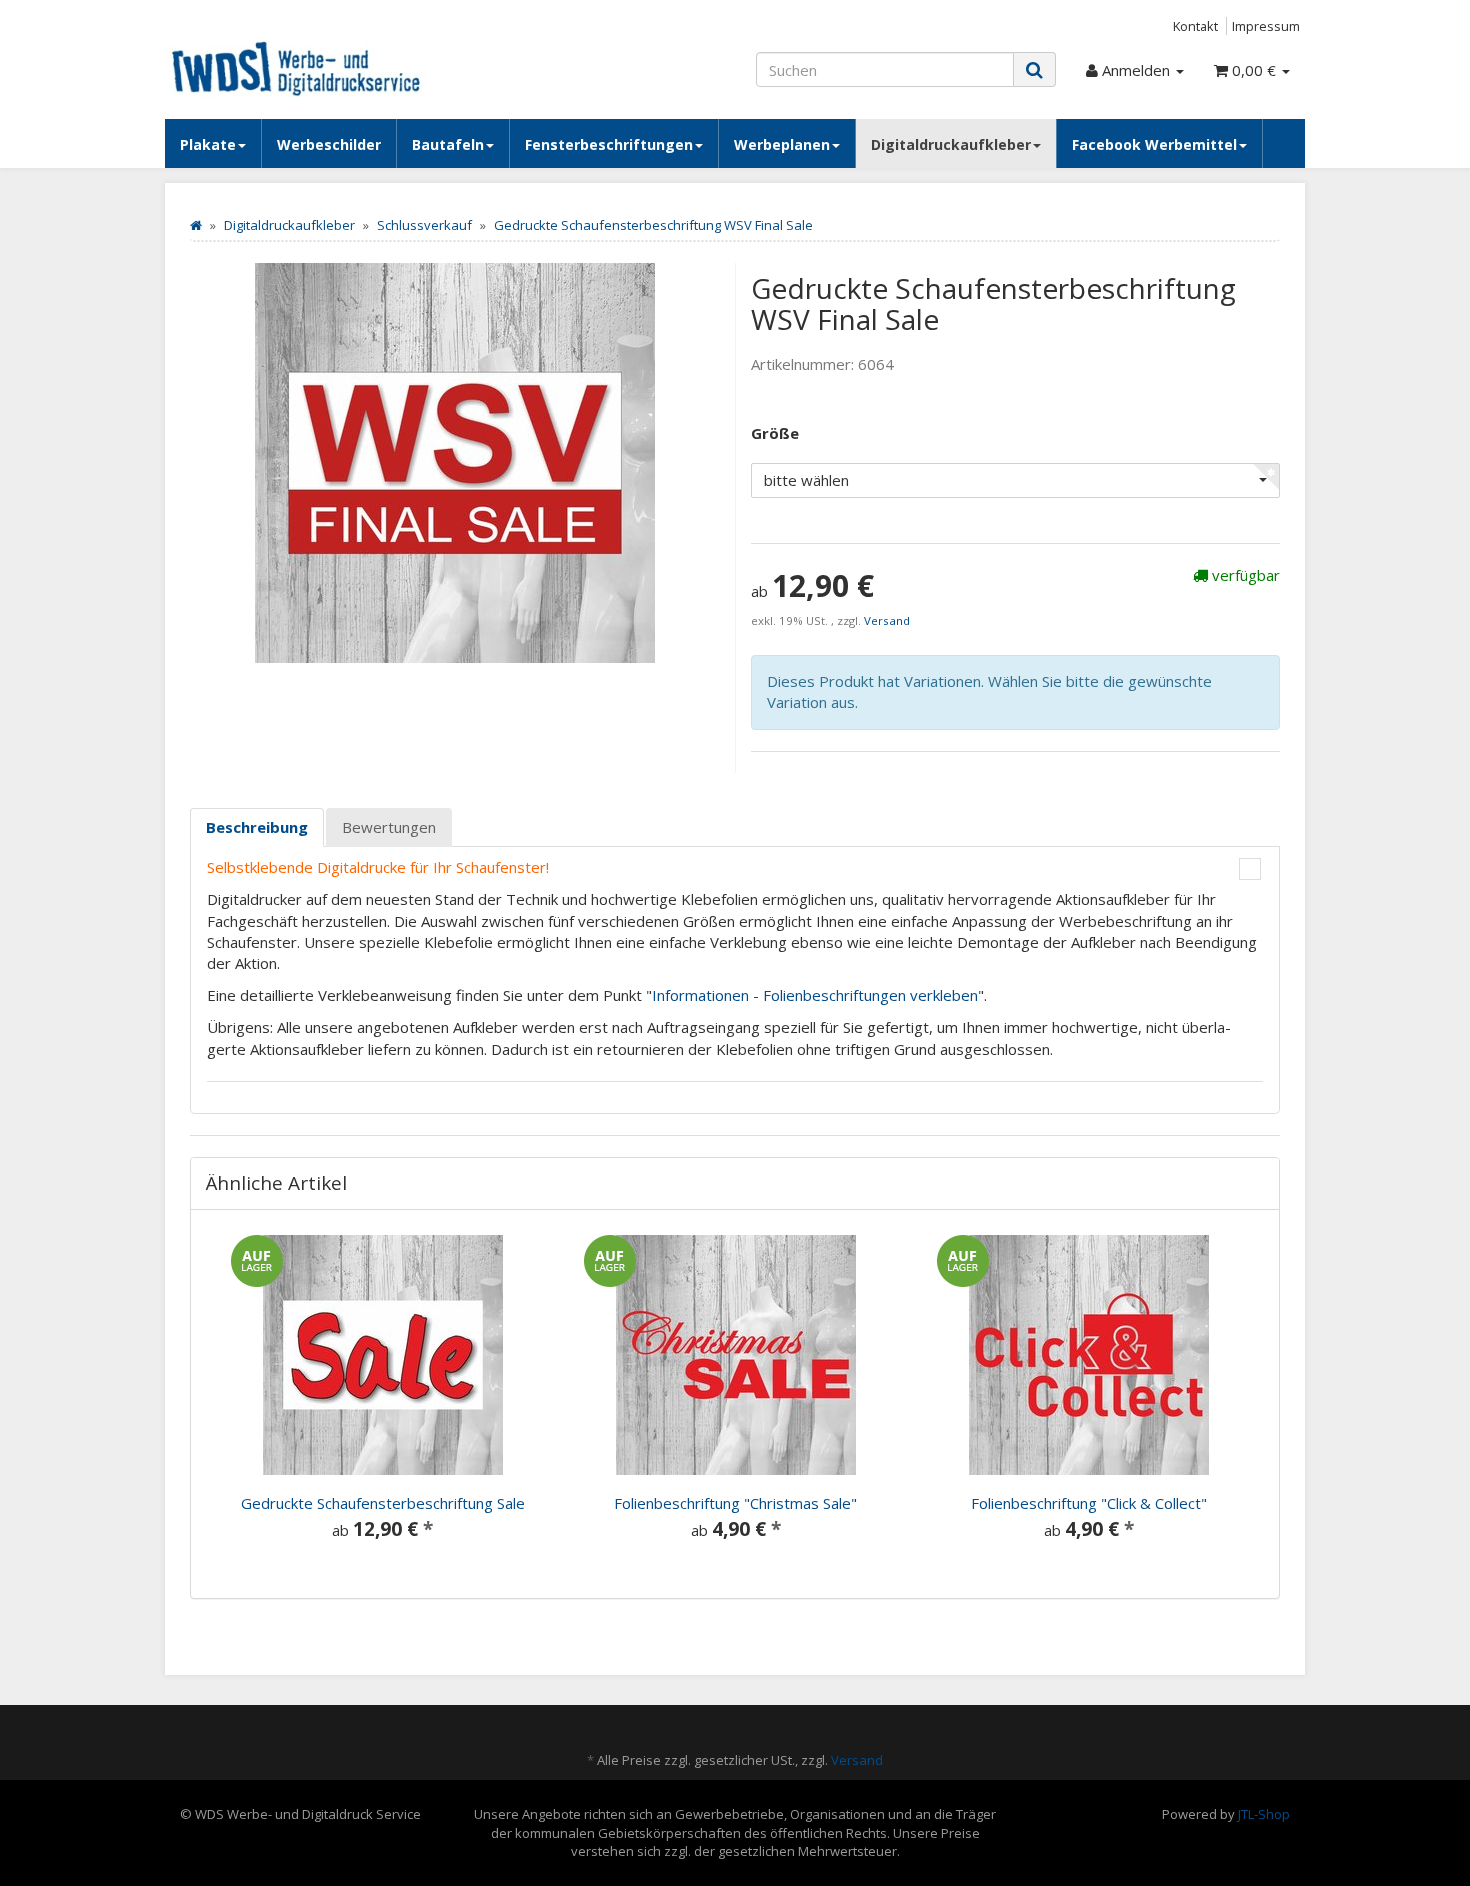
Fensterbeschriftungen (609, 144)
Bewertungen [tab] (389, 827)
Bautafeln (448, 144)
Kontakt (1195, 26)
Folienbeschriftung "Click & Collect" (1089, 1503)
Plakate (208, 144)
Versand (887, 620)
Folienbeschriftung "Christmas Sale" (735, 1503)
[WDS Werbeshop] (345, 67)
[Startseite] (196, 225)
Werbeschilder (329, 144)
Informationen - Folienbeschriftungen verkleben (815, 995)
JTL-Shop (1264, 1814)
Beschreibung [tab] (257, 827)
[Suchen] (1034, 69)
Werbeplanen (782, 144)
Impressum (1266, 26)
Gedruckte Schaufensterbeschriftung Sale (383, 1503)
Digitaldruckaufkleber (951, 144)
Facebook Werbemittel (1154, 144)
